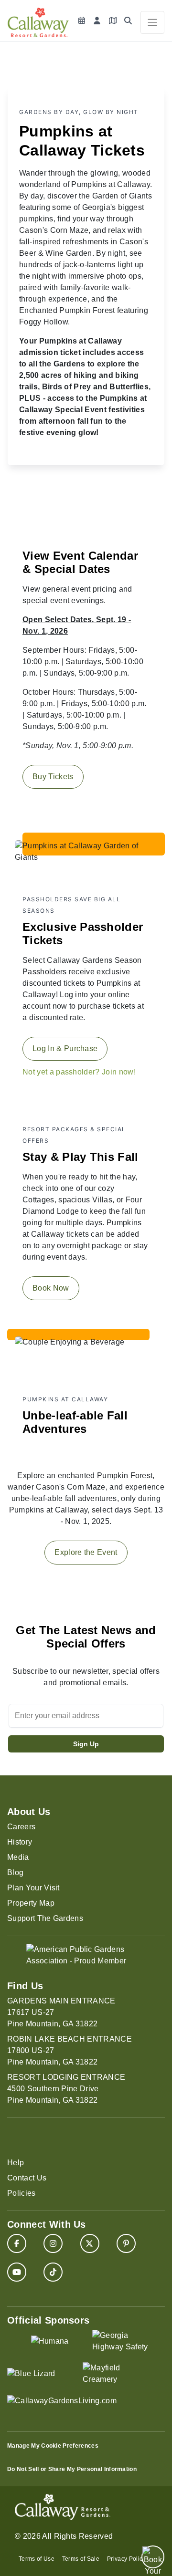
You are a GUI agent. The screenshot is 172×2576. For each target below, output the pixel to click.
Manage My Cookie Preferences (53, 2446)
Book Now (51, 1288)
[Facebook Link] (17, 2243)
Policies (21, 2193)
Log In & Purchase (65, 1048)
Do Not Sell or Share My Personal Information (72, 2469)
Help (16, 2163)
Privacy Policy (126, 2559)
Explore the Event (86, 1552)
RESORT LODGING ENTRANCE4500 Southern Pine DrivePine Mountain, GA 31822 (66, 2089)
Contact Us (27, 2178)
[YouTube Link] (17, 2272)
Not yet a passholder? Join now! (79, 1072)
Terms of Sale (81, 2559)
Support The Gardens (45, 1918)
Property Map (31, 1903)
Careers (21, 1827)
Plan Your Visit (33, 1888)
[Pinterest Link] (126, 2243)
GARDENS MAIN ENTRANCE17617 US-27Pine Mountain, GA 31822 (61, 2012)
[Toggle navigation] (152, 22)
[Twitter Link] (90, 2243)
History (20, 1842)
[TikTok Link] (53, 2272)
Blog (15, 1872)
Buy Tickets (53, 777)
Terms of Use (37, 2559)
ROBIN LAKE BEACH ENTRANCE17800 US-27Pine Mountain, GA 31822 (70, 2050)
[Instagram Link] (53, 2243)
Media (18, 1857)
